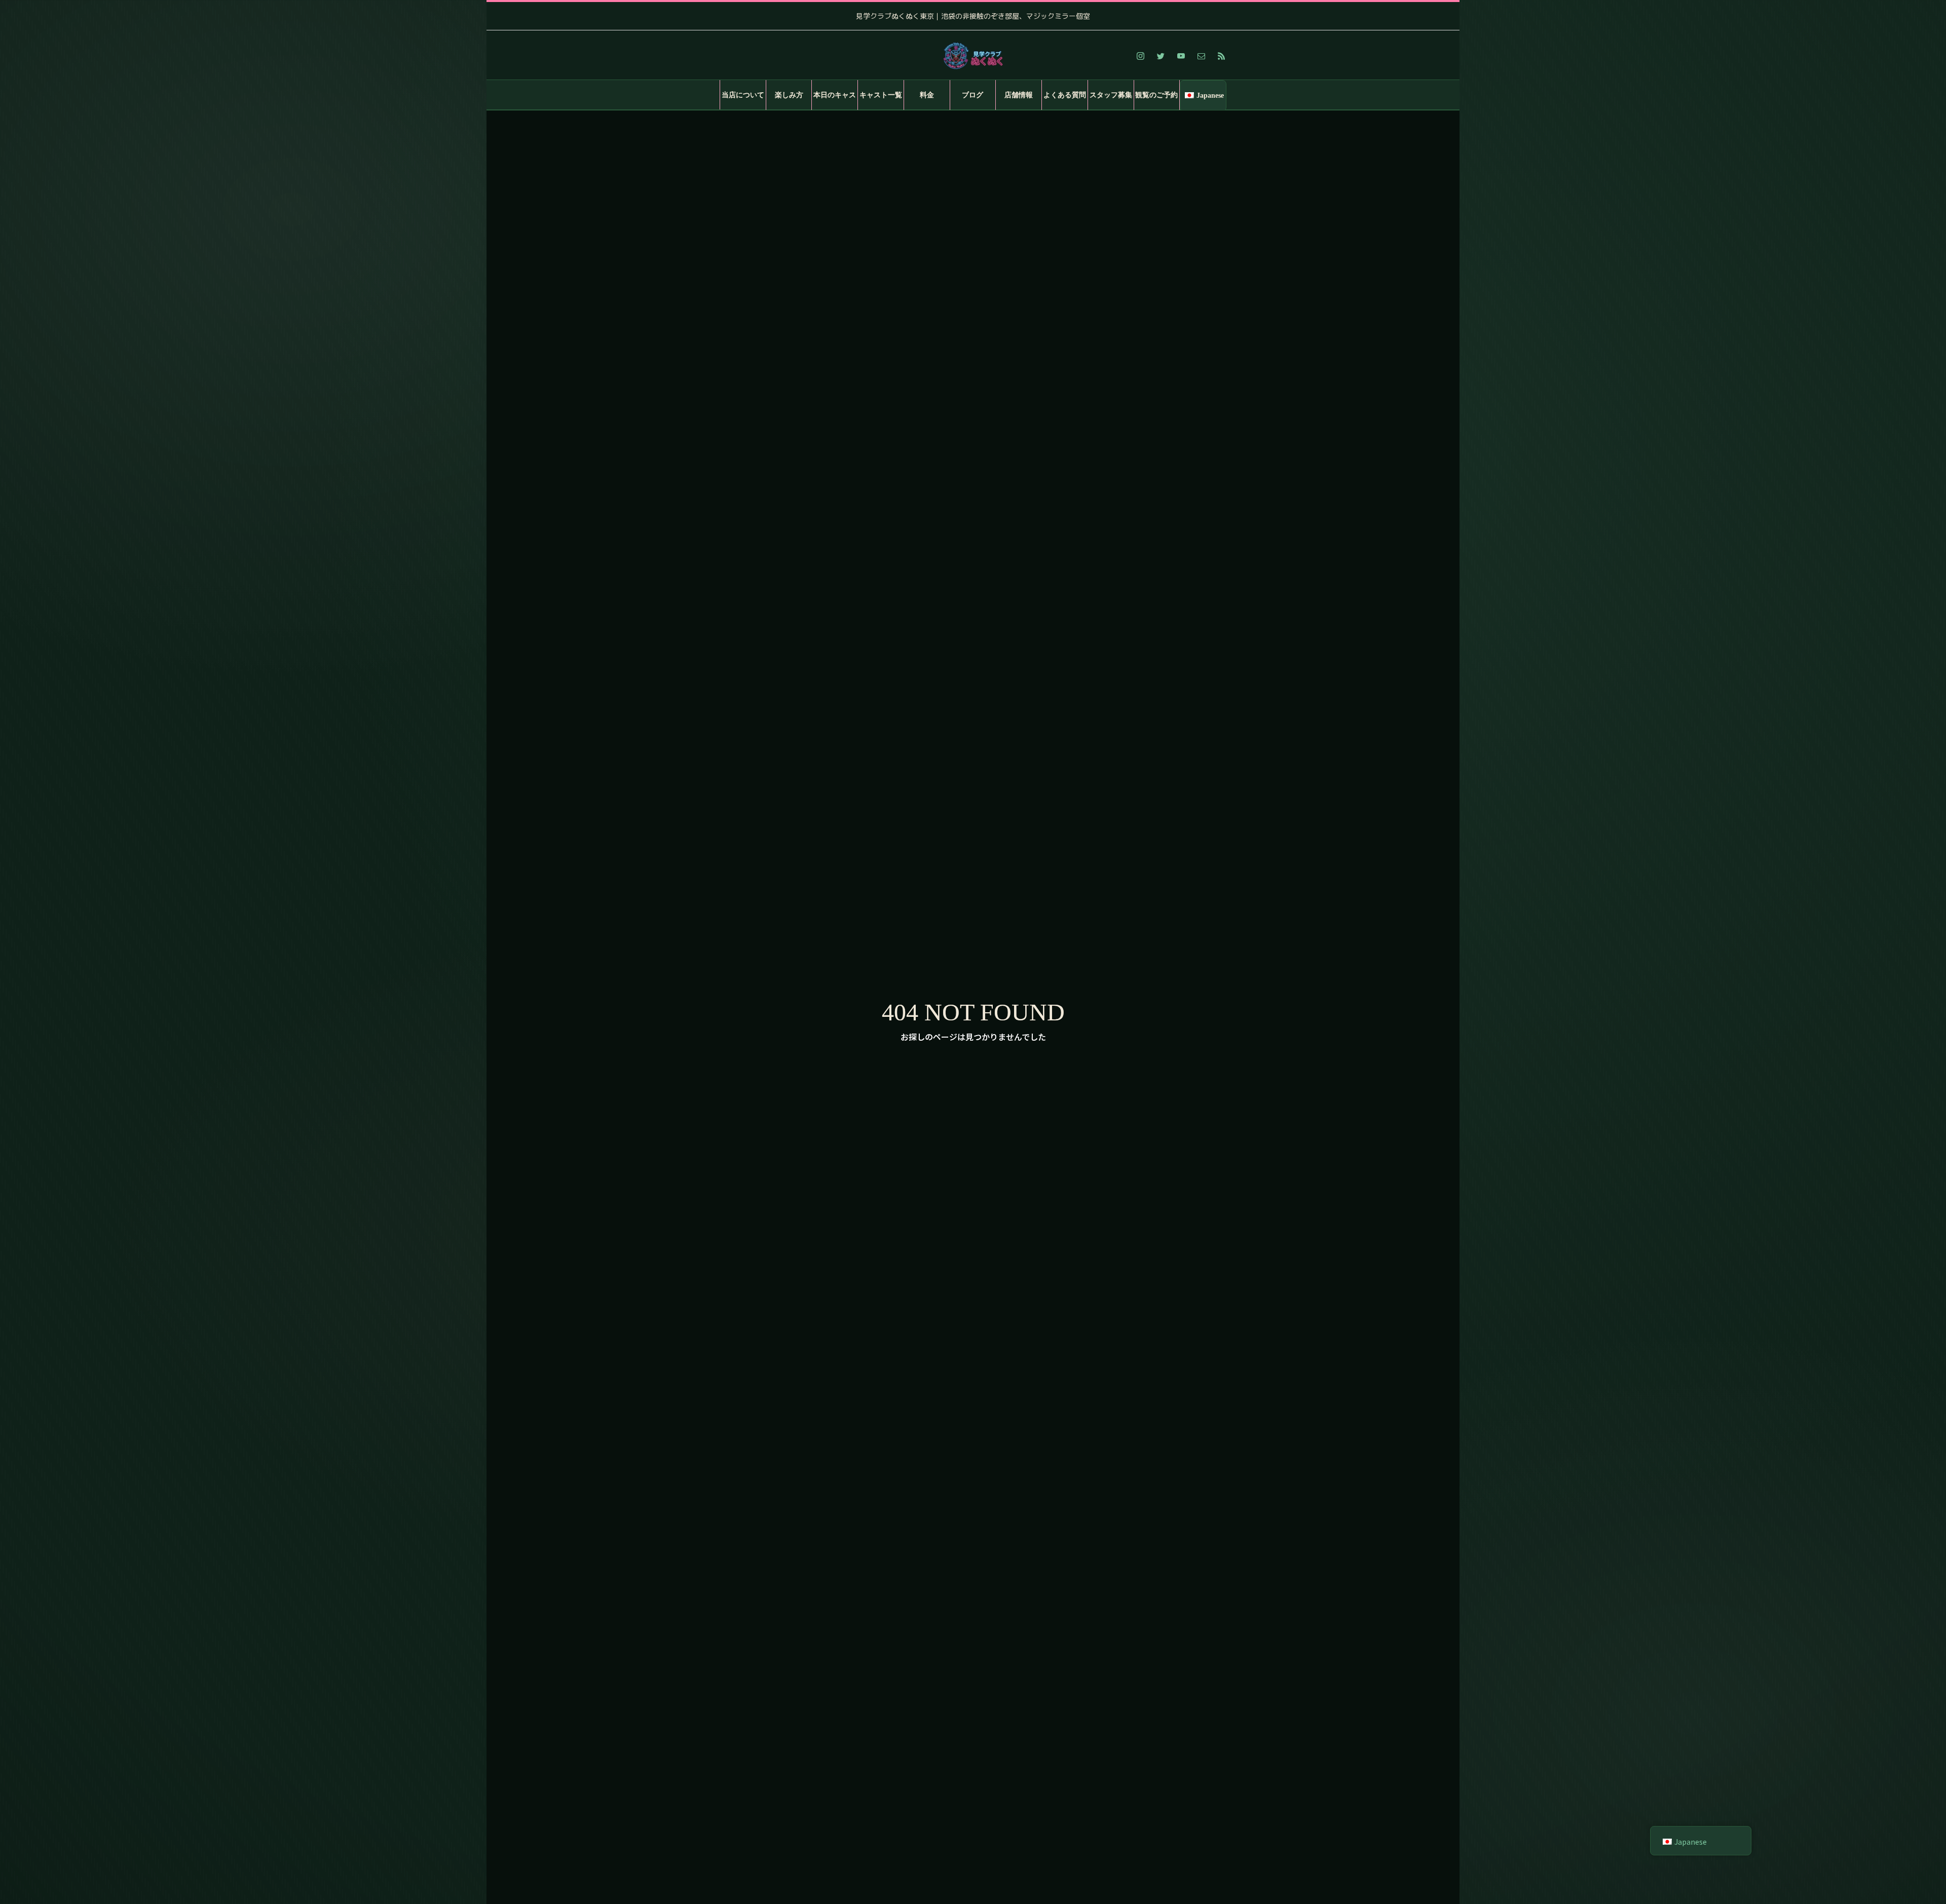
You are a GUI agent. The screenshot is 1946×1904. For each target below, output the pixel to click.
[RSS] (1221, 56)
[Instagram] (1140, 56)
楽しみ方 (789, 95)
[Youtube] (1181, 56)
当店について (743, 95)
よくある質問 (1065, 95)
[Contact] (1201, 56)
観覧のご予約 (1156, 95)
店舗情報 (1019, 95)
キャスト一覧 (881, 95)
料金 (927, 95)
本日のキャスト (835, 101)
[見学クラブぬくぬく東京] (973, 56)
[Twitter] (1161, 56)
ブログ (972, 95)
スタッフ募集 (1111, 95)
